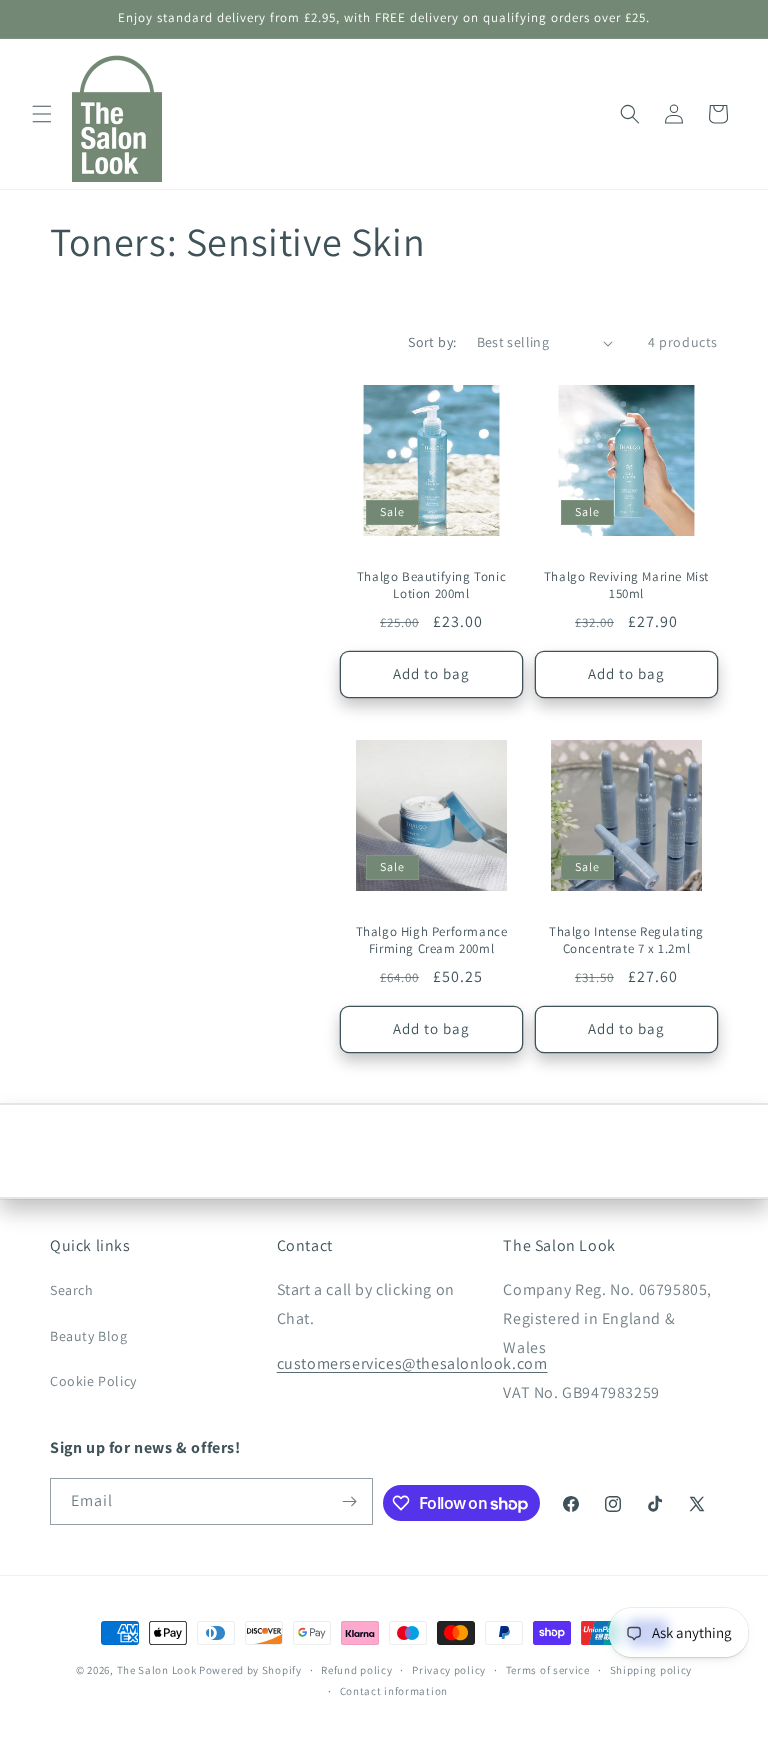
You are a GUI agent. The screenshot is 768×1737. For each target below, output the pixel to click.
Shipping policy (651, 1670)
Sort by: (432, 342)
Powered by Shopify (250, 1670)
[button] (42, 114)
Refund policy (356, 1670)
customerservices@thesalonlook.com (412, 1363)
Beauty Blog (89, 1336)
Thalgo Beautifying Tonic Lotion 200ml (431, 585)
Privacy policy (449, 1670)
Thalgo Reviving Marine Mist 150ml (626, 585)
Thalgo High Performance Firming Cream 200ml (432, 940)
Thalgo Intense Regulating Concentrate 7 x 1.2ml (626, 940)
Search (72, 1290)
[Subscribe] (350, 1501)
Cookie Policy (93, 1381)
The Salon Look (157, 1670)
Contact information (394, 1691)
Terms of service (548, 1670)
